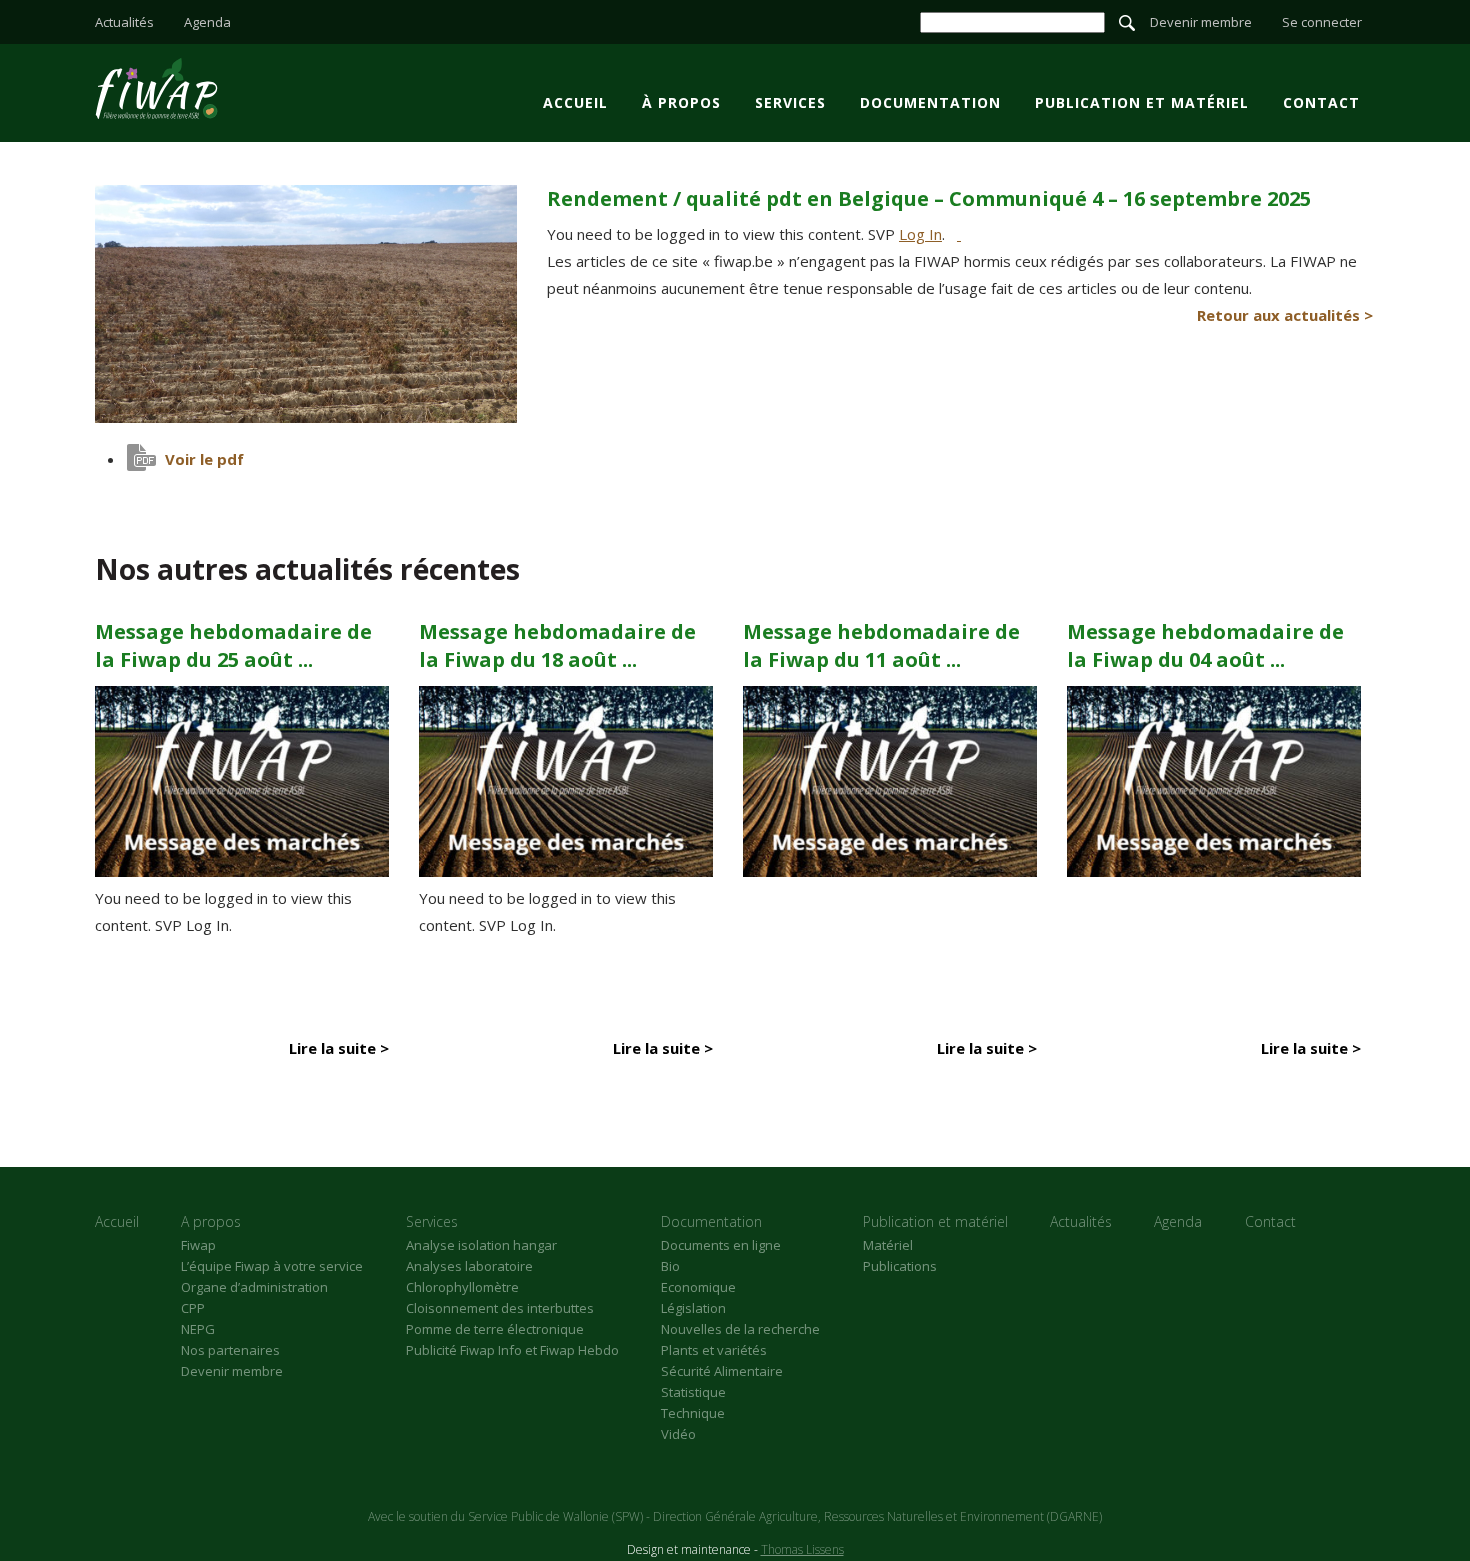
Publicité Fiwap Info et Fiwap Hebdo (512, 1350)
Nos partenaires (230, 1350)
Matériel (888, 1245)
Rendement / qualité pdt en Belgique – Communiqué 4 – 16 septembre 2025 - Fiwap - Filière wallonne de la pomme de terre (156, 88)
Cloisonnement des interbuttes (500, 1308)
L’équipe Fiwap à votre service (272, 1266)
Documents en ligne (721, 1245)
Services (790, 102)
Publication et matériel (1142, 102)
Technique (693, 1413)
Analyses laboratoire (469, 1266)
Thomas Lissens (802, 1549)
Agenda (207, 22)
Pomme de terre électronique (495, 1329)
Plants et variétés (714, 1350)
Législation (693, 1308)
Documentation (930, 102)
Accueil (575, 102)
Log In (920, 234)
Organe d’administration (254, 1287)
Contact (1321, 102)
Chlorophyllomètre (462, 1287)
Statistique (693, 1392)
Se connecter (1322, 22)
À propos (681, 102)
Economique (698, 1287)
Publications (900, 1266)
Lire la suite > (339, 1048)
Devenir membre (1201, 22)
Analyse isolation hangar (481, 1245)
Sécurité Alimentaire (722, 1371)
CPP (193, 1308)
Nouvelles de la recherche (740, 1329)
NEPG (198, 1329)
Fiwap (198, 1245)
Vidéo (678, 1434)
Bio (670, 1266)
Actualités (124, 22)
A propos (211, 1221)
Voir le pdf (204, 459)
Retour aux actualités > (1285, 315)
